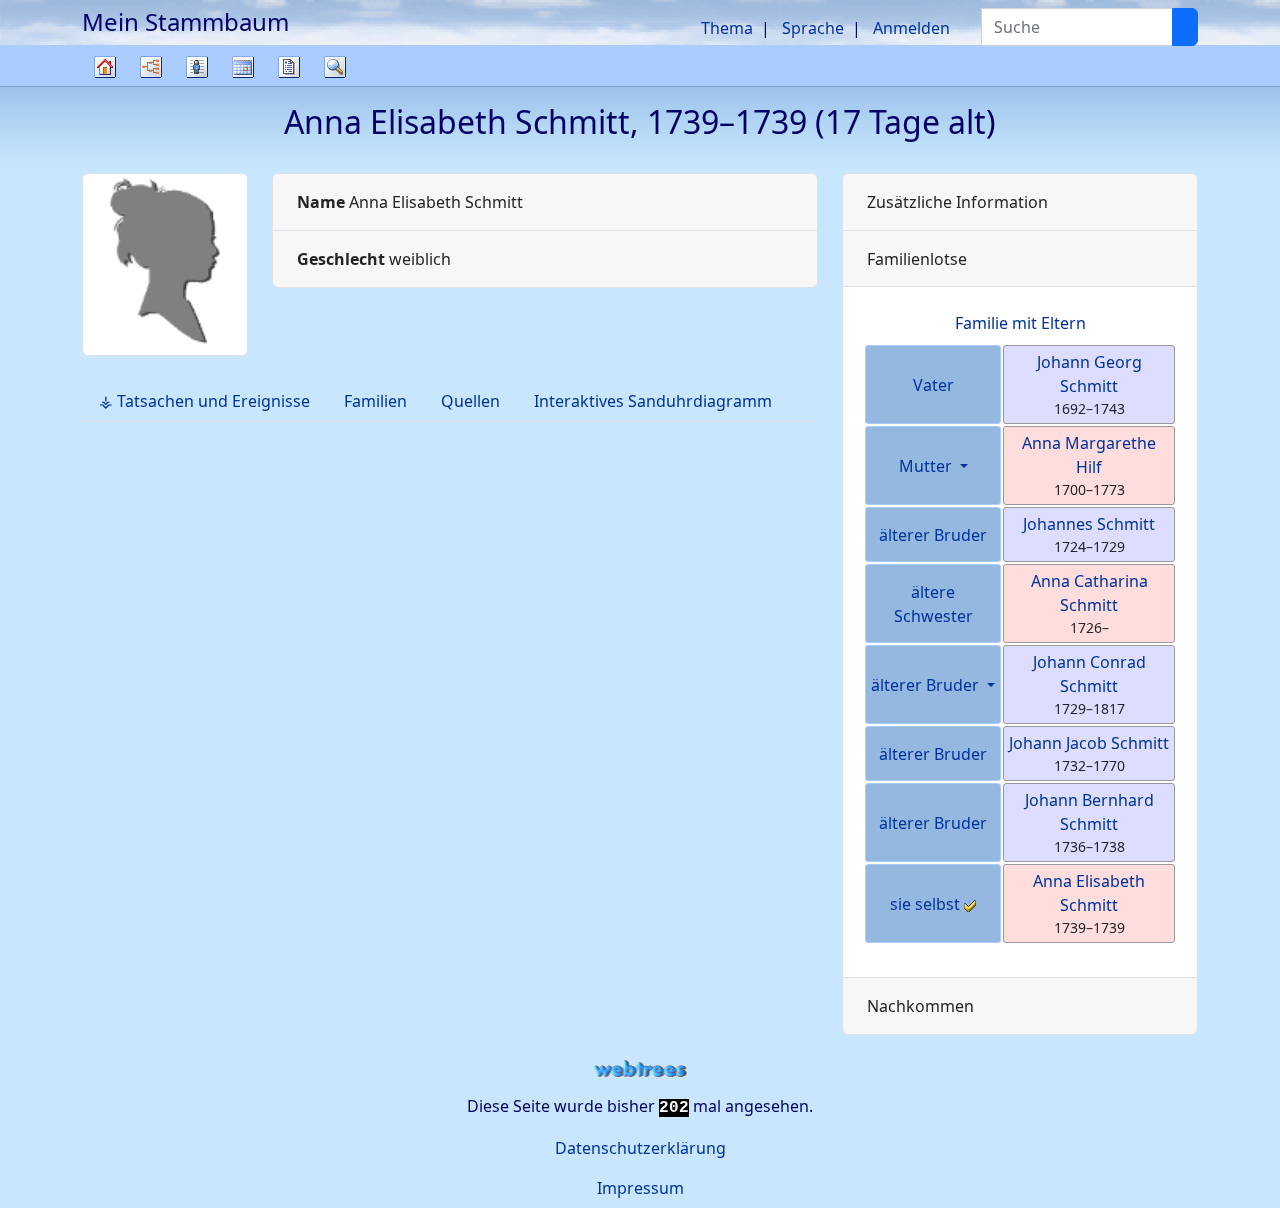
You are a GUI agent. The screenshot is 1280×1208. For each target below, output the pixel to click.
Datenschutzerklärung (640, 1148)
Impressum (640, 1188)
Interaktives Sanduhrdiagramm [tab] (653, 401)
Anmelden (911, 28)
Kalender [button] (243, 67)
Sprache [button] (813, 28)
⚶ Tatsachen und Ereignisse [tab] (204, 401)
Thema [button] (727, 28)
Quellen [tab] (470, 401)
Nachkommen (920, 1006)
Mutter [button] (927, 466)
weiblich (374, 259)
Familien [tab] (375, 401)
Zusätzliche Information (957, 202)
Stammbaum (105, 85)
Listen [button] (197, 67)
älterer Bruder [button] (927, 685)
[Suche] (1185, 27)
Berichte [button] (289, 67)
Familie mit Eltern (1020, 323)
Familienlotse (917, 259)
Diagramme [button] (151, 67)
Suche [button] (335, 67)
